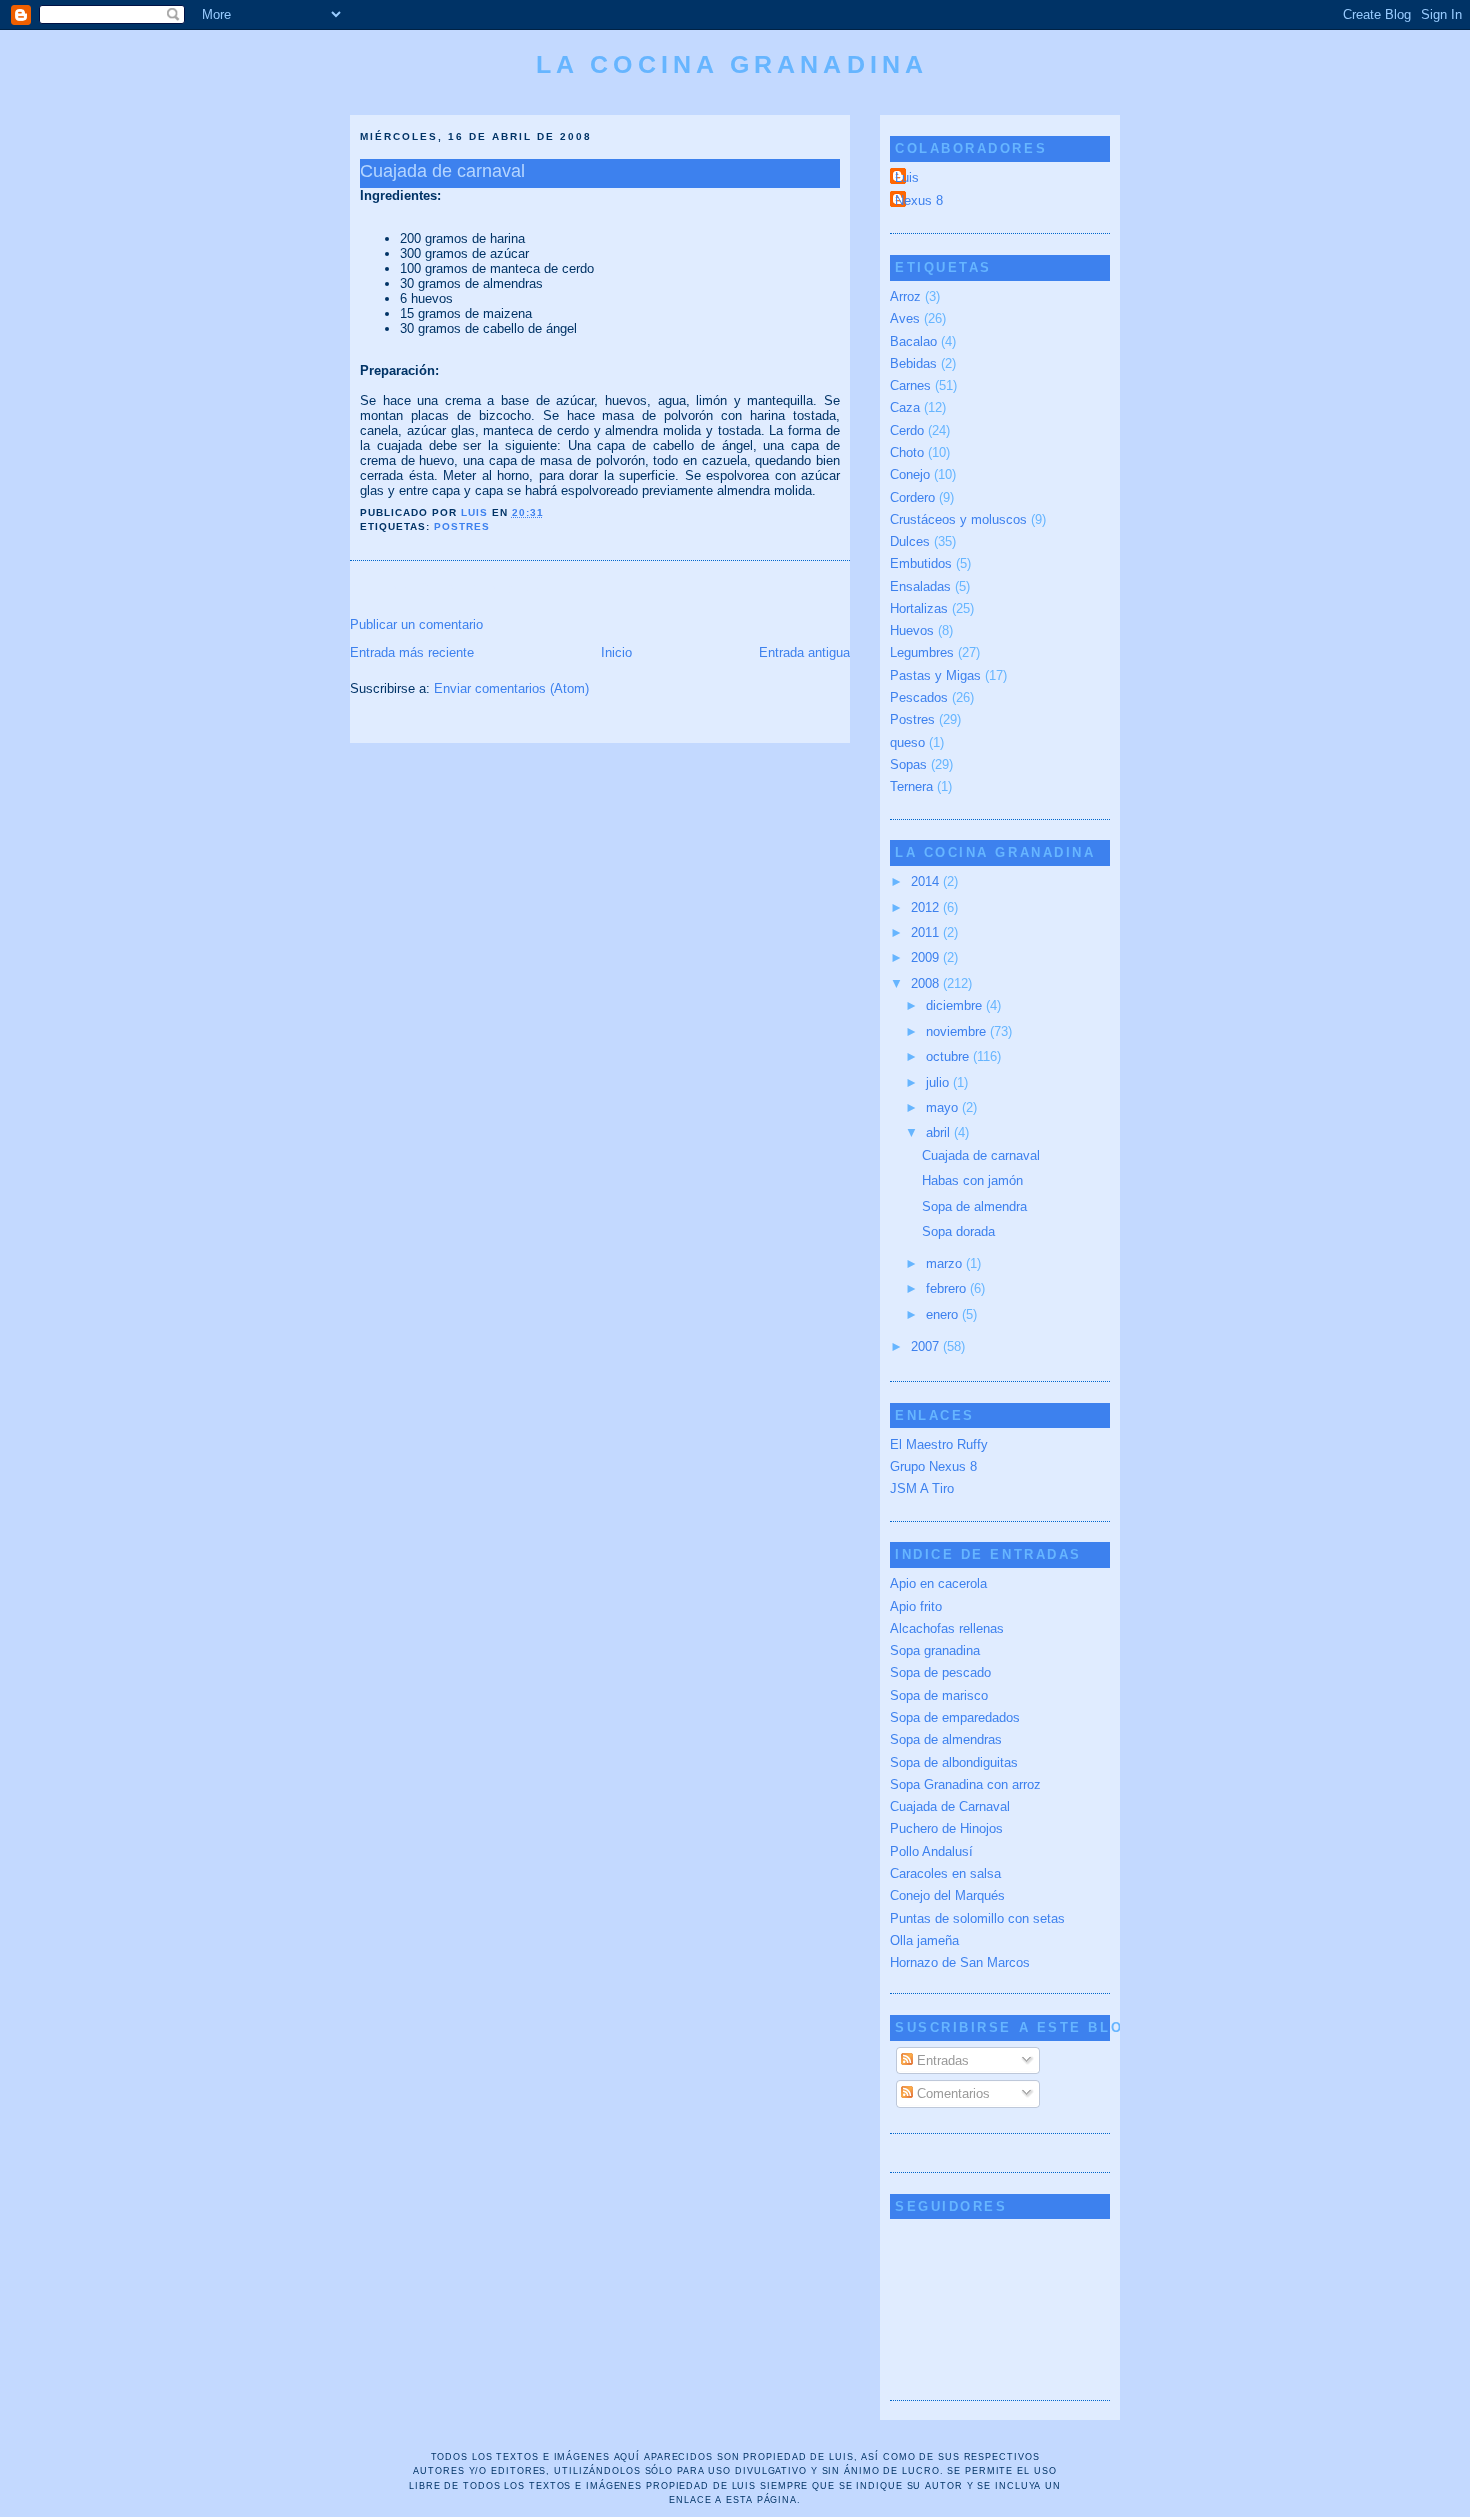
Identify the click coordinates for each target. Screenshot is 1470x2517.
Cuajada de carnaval (981, 1155)
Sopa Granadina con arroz (965, 1784)
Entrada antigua (804, 652)
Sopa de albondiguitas (954, 1762)
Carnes (910, 385)
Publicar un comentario (416, 624)
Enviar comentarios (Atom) (511, 688)
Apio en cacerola (938, 1583)
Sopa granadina (935, 1650)
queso (907, 742)
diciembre (956, 1005)
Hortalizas (919, 608)
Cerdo (907, 430)
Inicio (616, 652)
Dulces (910, 541)
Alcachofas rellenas (947, 1628)
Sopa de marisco (939, 1695)
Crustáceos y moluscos (958, 519)
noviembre (958, 1031)
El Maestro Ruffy (939, 1444)
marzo (946, 1263)
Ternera (911, 786)
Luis (907, 177)
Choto (907, 452)
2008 (927, 983)
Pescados (919, 697)
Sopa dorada (958, 1231)
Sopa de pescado (940, 1672)
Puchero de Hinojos (946, 1828)
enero (944, 1314)
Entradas (941, 2060)
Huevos (912, 630)
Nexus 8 (919, 200)
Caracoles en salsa (945, 1873)
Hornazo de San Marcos (960, 1962)
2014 (927, 881)
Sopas (908, 764)
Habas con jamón (972, 1180)
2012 (927, 907)
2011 (927, 932)
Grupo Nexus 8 (933, 1466)
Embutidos (921, 563)
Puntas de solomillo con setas (977, 1918)
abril (940, 1132)
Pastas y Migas (935, 675)
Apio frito (916, 1606)
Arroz (905, 296)
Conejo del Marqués (947, 1895)
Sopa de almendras (946, 1739)
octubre (949, 1056)
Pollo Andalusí (931, 1851)
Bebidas (913, 363)
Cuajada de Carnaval (950, 1806)
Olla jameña (924, 1940)
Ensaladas (920, 586)
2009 (927, 957)
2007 (927, 1346)
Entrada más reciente (412, 652)
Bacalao (913, 341)
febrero (948, 1288)
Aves (905, 318)
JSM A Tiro (922, 1488)
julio (939, 1082)
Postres (462, 526)
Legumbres (922, 652)
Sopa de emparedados (955, 1717)
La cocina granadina (732, 64)
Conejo (910, 474)
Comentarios (951, 2093)
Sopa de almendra (974, 1206)
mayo (944, 1107)
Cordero (912, 497)
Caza (905, 407)
